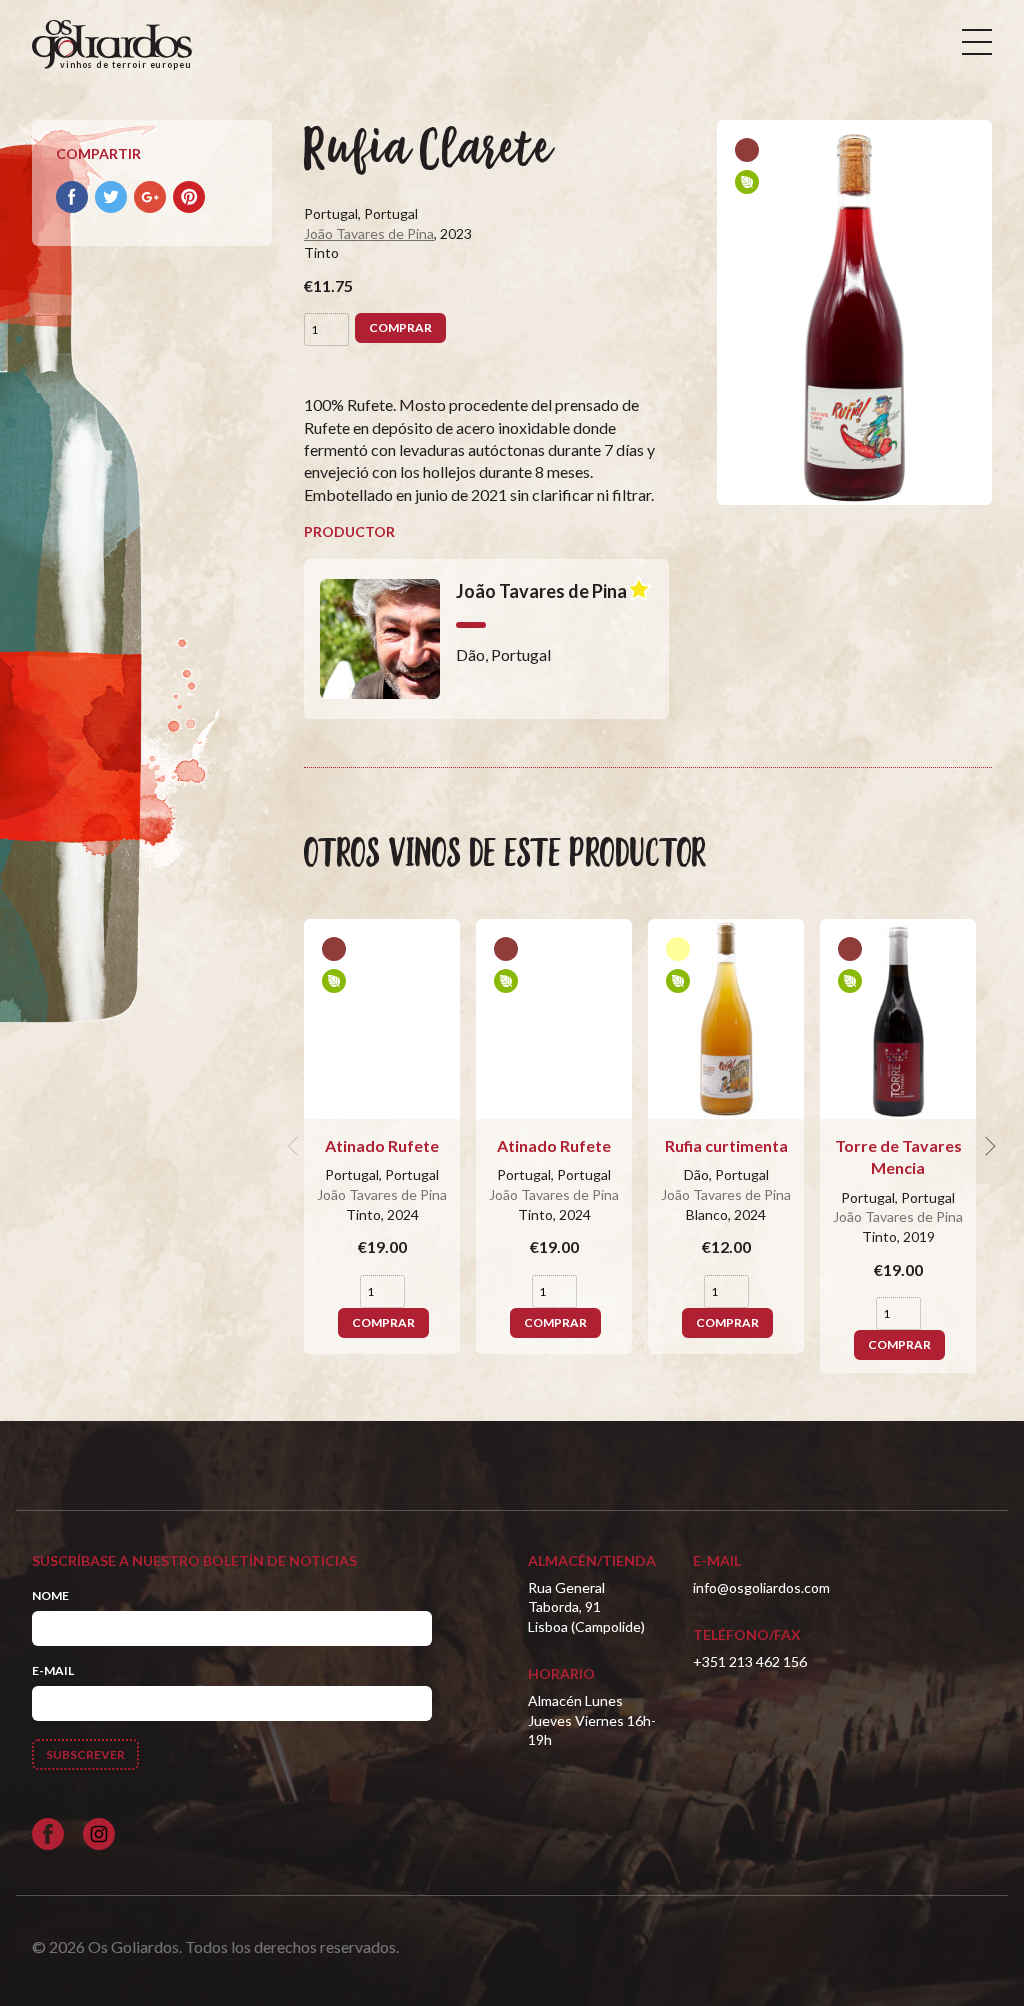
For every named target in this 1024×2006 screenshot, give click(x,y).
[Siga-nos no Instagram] (99, 1834)
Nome (50, 1595)
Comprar (400, 327)
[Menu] (977, 42)
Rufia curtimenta (726, 1145)
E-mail (53, 1670)
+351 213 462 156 (750, 1661)
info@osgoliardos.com (761, 1587)
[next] (988, 1146)
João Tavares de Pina (369, 233)
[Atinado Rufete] (382, 1019)
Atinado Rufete (382, 1145)
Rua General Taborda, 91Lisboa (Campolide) (586, 1607)
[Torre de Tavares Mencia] (898, 1019)
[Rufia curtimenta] (726, 1019)
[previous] (296, 1146)
